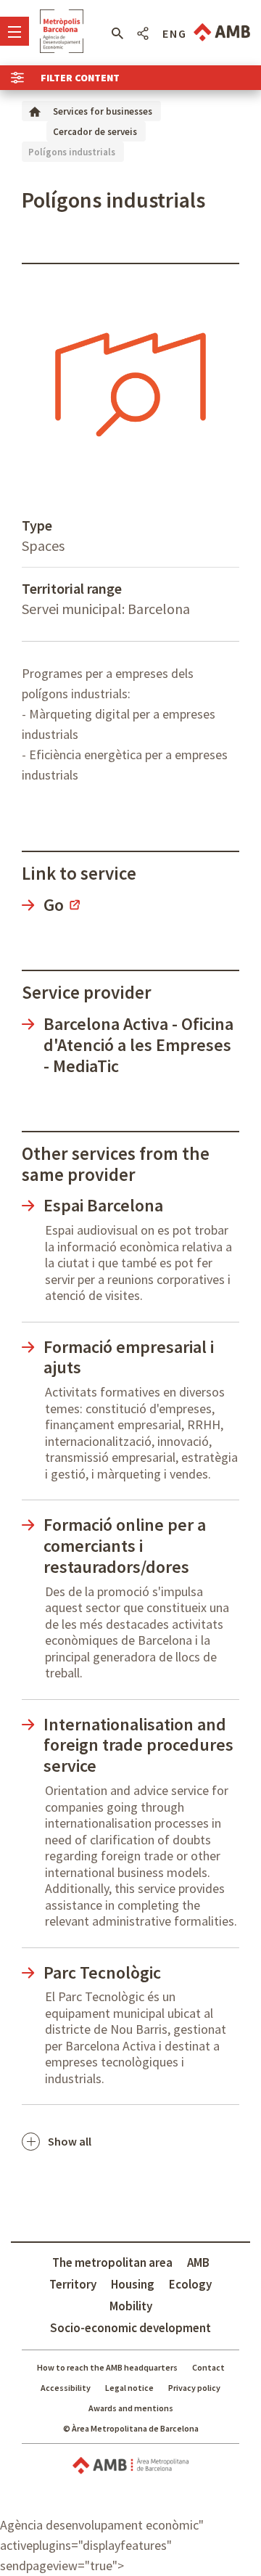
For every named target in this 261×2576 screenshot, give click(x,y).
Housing (133, 2284)
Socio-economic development (130, 2328)
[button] (117, 33)
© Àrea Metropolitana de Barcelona (131, 2428)
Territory (73, 2284)
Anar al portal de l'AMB (222, 32)
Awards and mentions (131, 2408)
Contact (208, 2367)
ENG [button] (175, 33)
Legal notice (129, 2388)
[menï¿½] (14, 31)
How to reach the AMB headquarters (107, 2367)
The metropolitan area (112, 2262)
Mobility (131, 2306)
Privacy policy (194, 2388)
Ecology (190, 2284)
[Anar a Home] (35, 111)
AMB (198, 2262)
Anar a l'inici (62, 31)
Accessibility (66, 2388)
